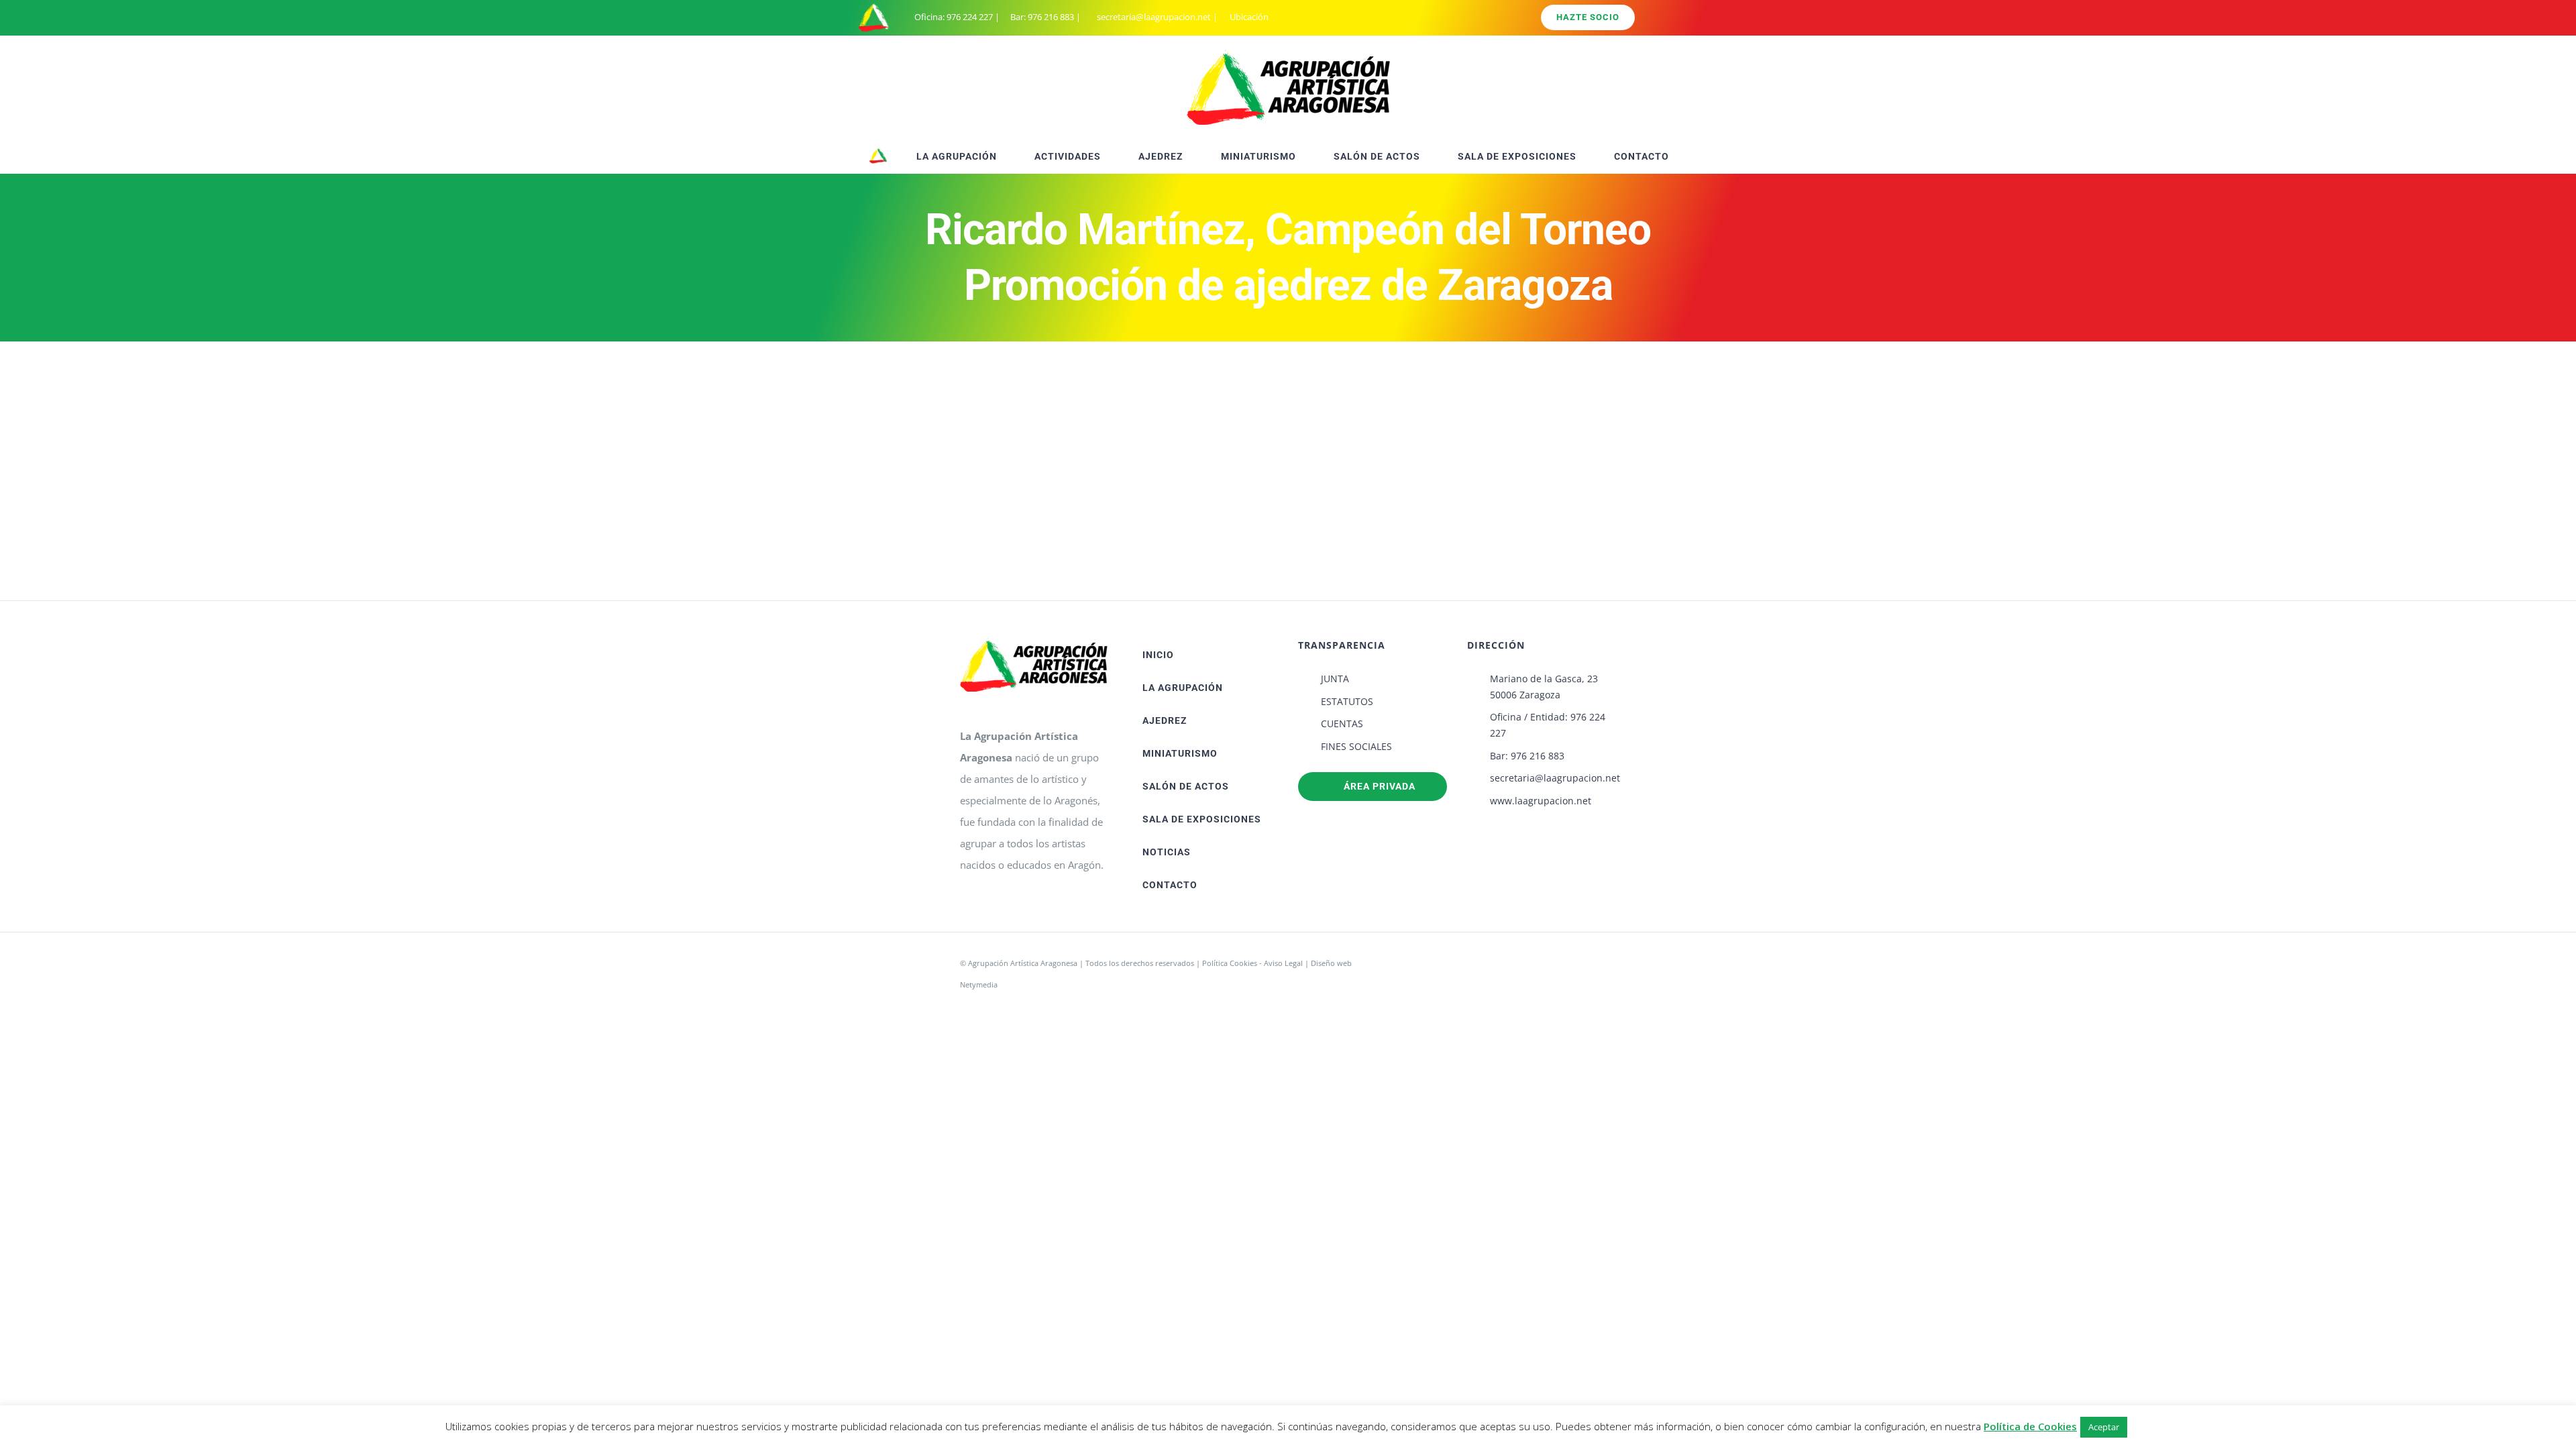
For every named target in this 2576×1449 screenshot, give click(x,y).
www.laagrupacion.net (1541, 801)
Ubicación (1248, 17)
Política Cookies (1230, 963)
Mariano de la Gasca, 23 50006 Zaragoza (1544, 687)
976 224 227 (970, 17)
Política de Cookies (2030, 1426)
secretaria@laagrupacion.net (1154, 17)
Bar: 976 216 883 (1527, 756)
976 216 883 (1051, 17)
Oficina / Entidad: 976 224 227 (1548, 725)
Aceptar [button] (2104, 1427)
